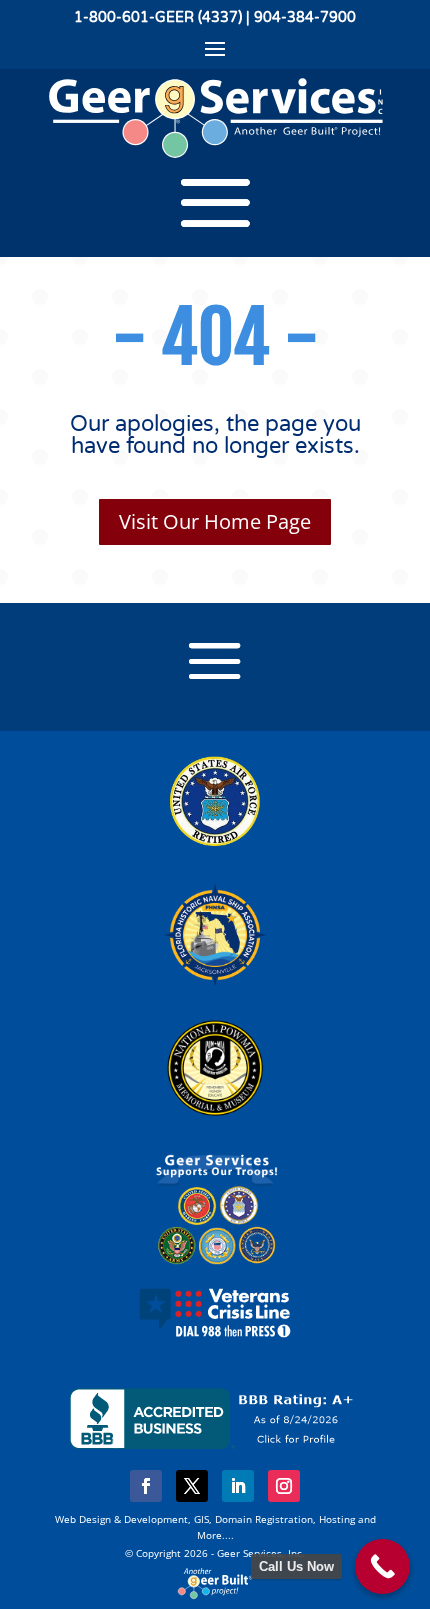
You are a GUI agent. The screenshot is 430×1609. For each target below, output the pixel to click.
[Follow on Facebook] (146, 1486)
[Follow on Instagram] (284, 1486)
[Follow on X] (192, 1486)
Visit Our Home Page (215, 521)
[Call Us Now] (382, 1566)
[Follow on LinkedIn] (238, 1486)
